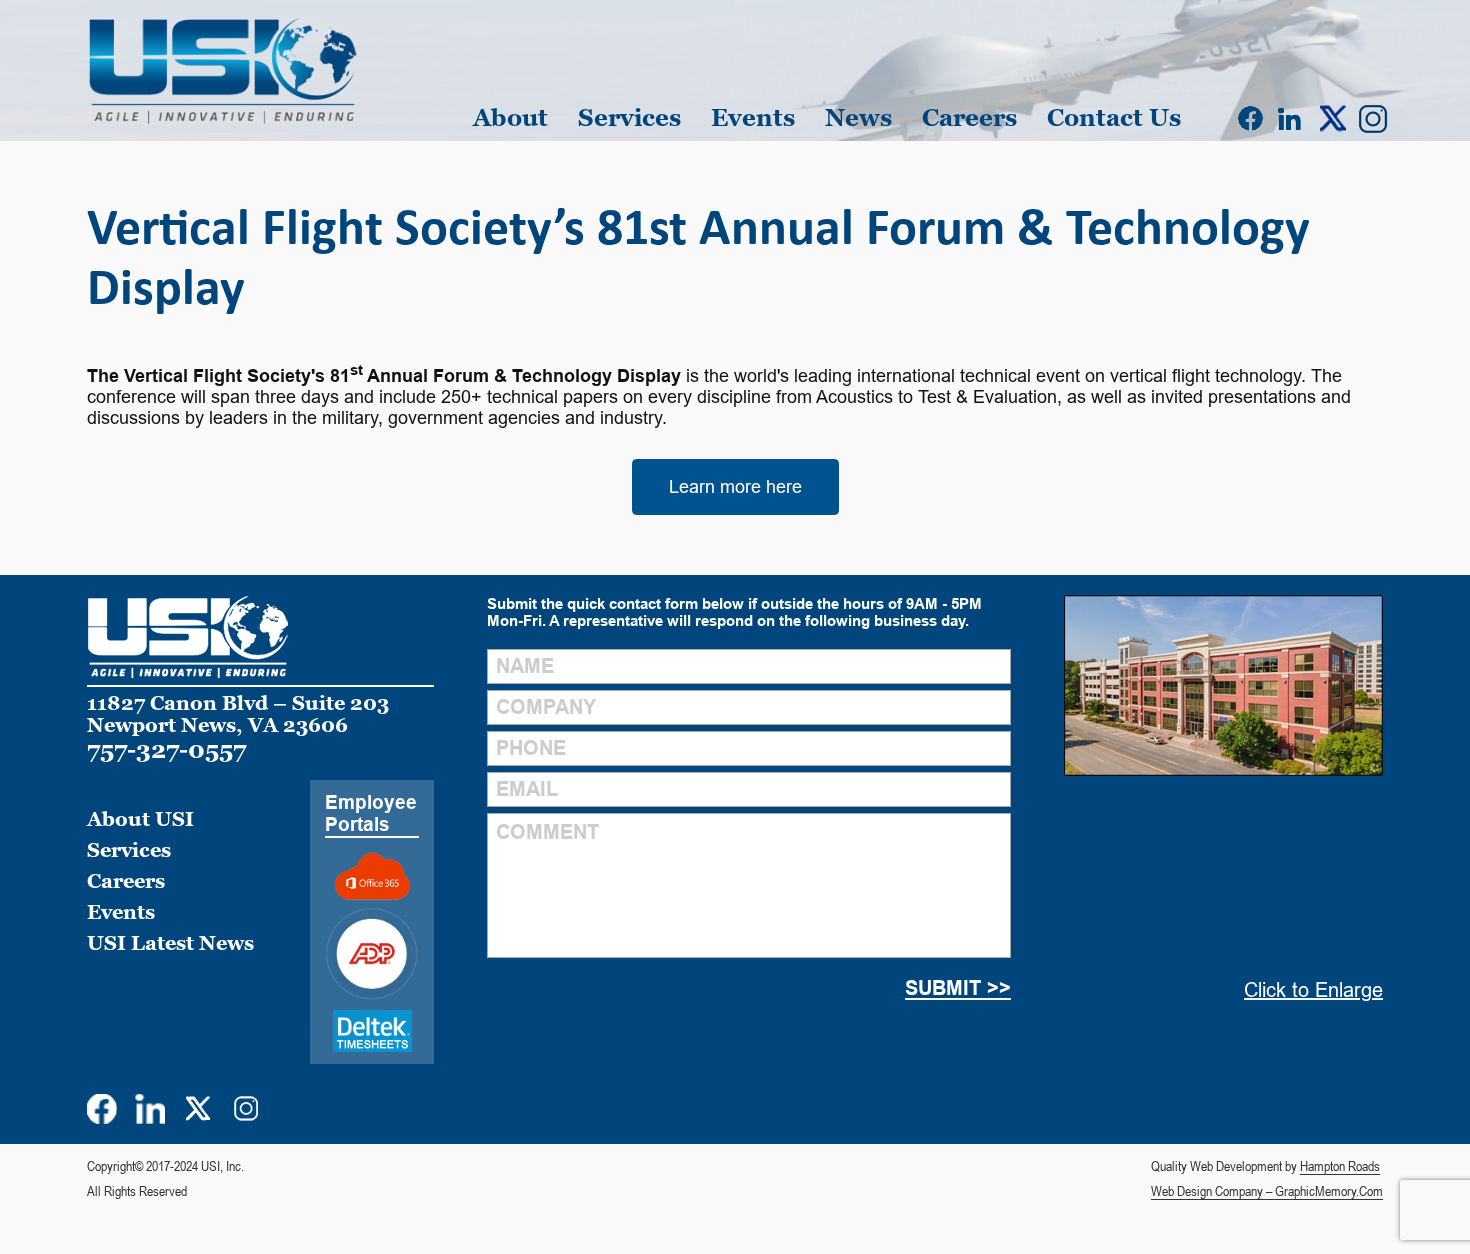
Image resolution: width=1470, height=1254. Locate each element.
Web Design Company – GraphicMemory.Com (1267, 1191)
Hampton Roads (1340, 1166)
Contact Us (1114, 117)
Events (753, 117)
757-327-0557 (166, 749)
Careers (969, 117)
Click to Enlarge (1313, 990)
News (858, 117)
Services (629, 117)
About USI (140, 819)
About (510, 117)
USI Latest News (170, 943)
